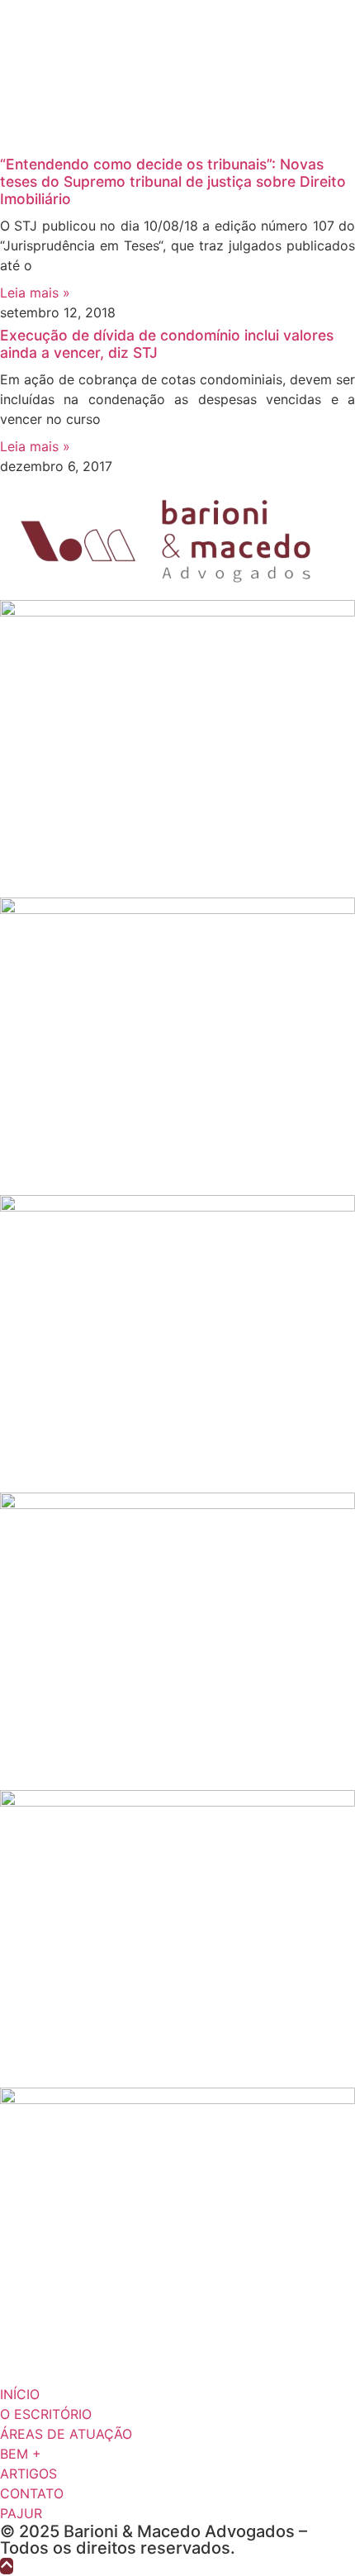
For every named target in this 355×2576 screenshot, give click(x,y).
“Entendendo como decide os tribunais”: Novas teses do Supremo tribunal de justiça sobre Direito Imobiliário (173, 181)
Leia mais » (35, 293)
